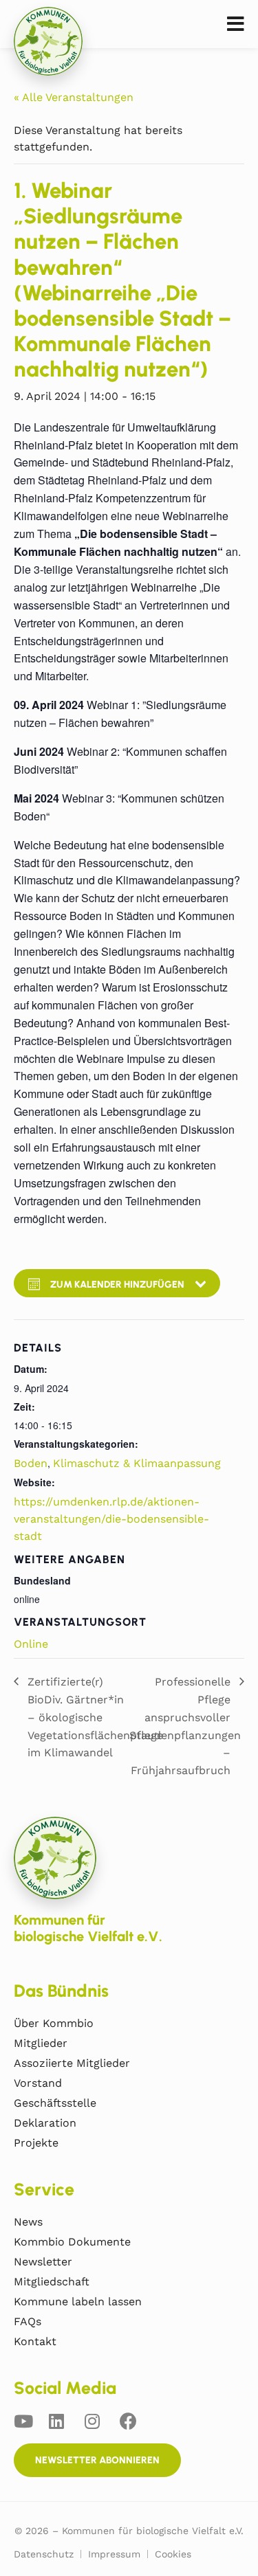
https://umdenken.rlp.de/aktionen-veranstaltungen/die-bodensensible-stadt (111, 1519)
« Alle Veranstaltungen (74, 97)
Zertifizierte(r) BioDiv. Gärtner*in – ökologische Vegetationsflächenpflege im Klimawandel (95, 1717)
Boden (31, 1463)
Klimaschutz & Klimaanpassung (137, 1463)
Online (31, 1644)
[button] (236, 24)
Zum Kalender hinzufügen (117, 1285)
